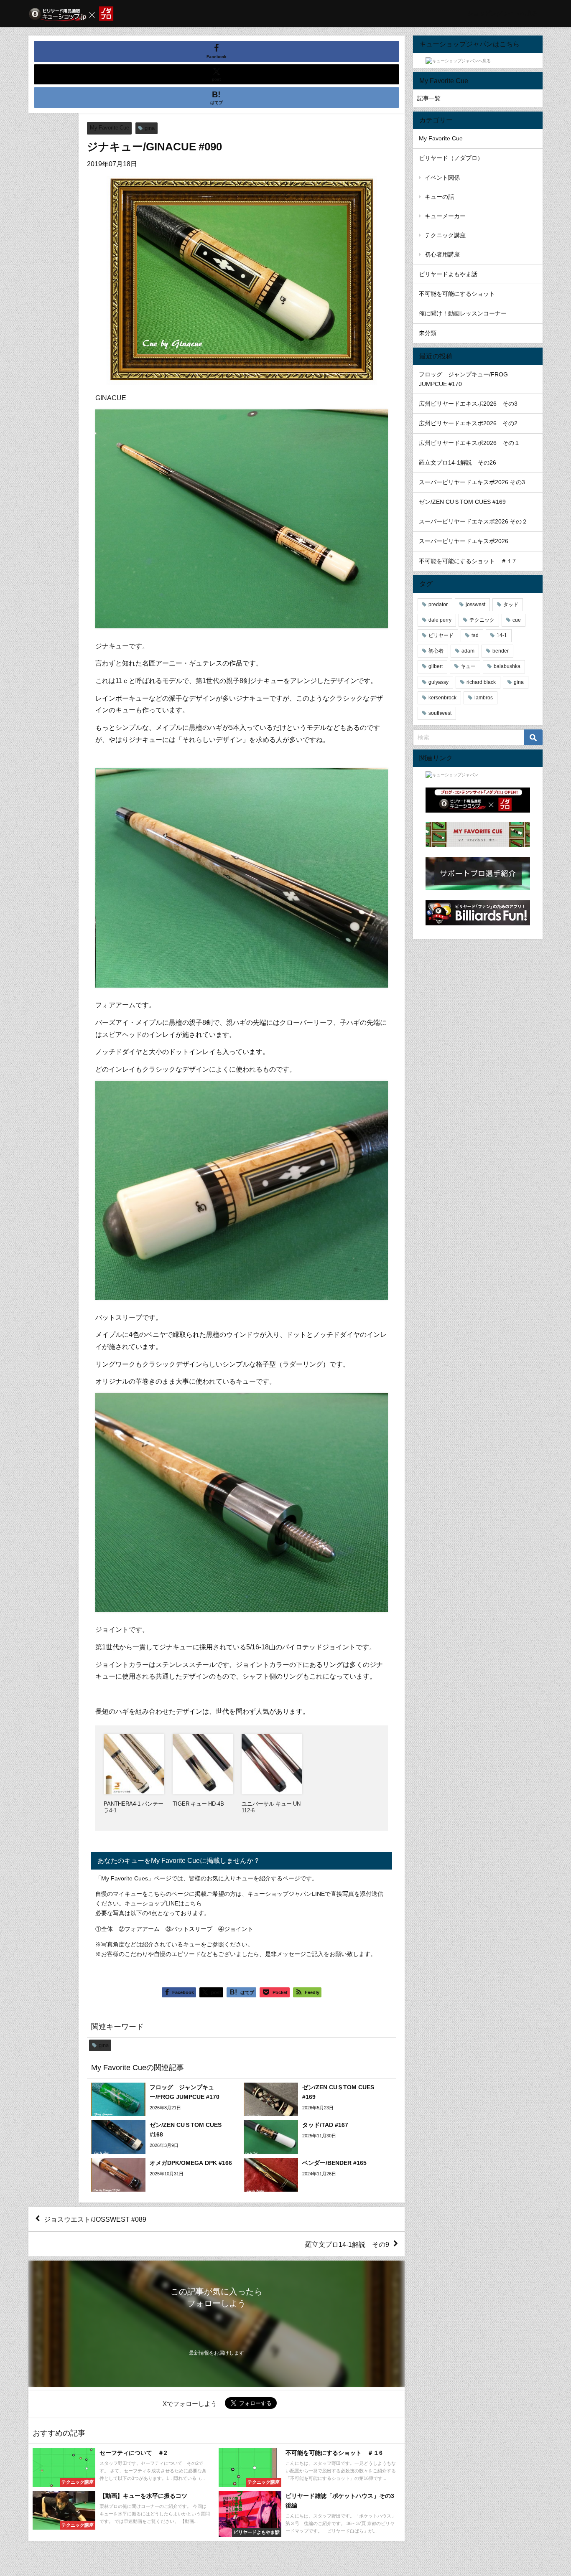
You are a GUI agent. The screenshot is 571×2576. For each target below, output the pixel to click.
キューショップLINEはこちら (163, 1903)
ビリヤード (441, 635)
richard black (481, 682)
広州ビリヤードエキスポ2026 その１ (469, 443)
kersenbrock (442, 698)
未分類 (428, 333)
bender (501, 651)
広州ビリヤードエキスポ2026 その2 (468, 423)
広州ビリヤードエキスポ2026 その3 (468, 404)
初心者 (436, 651)
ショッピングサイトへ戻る (502, 13)
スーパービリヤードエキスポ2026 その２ (473, 521)
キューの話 (439, 197)
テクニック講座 (445, 235)
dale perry (440, 620)
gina (150, 128)
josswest (475, 605)
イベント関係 (442, 178)
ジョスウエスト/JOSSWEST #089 (95, 2219)
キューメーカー (445, 216)
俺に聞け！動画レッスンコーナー (463, 313)
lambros (484, 698)
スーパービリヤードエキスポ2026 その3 (472, 482)
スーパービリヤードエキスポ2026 (464, 541)
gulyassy (438, 682)
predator (438, 605)
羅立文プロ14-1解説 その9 (347, 2244)
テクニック (482, 620)
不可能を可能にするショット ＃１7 (467, 561)
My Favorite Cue (110, 128)
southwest (440, 713)
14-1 (502, 635)
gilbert (436, 666)
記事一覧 (429, 98)
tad (475, 635)
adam (468, 651)
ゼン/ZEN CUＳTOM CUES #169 (462, 502)
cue (517, 620)
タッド (511, 605)
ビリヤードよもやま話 (448, 274)
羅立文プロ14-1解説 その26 (458, 462)
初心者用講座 (442, 254)
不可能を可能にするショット (457, 294)
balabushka (507, 666)
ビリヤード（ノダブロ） (451, 158)
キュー (468, 666)
